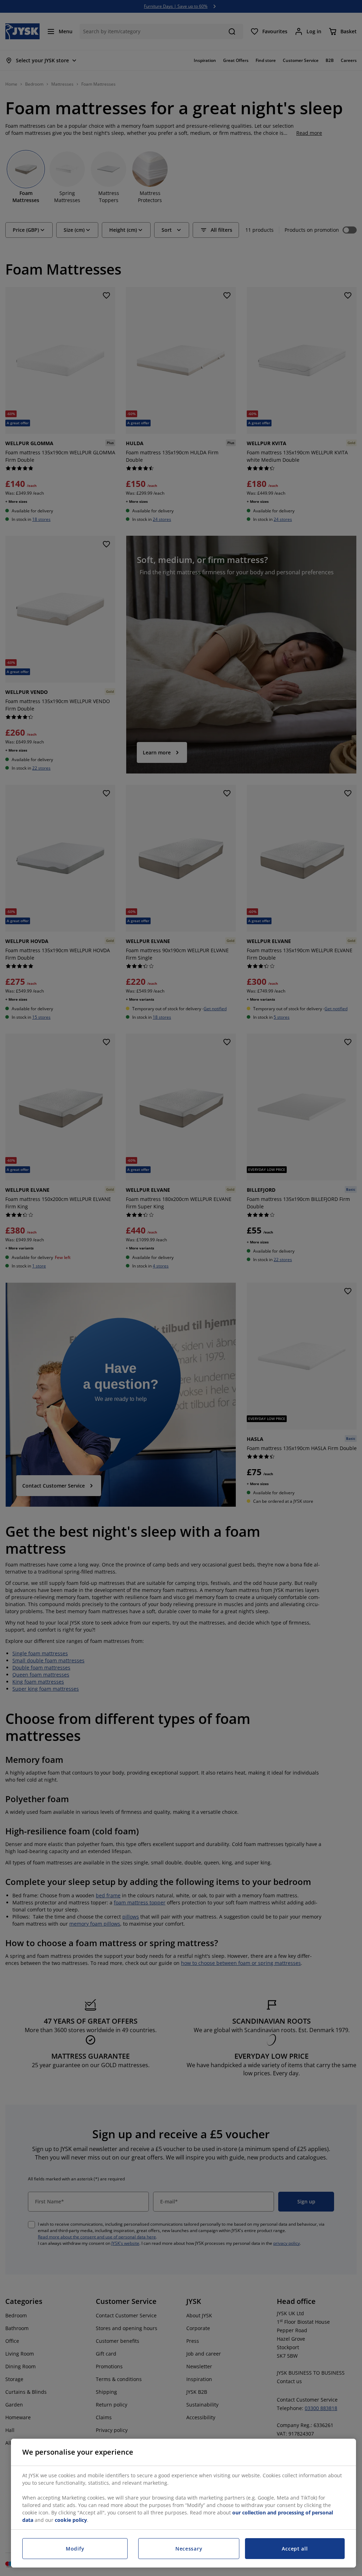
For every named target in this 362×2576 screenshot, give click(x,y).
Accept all (295, 2549)
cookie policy (71, 2520)
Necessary (189, 2549)
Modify (75, 2549)
